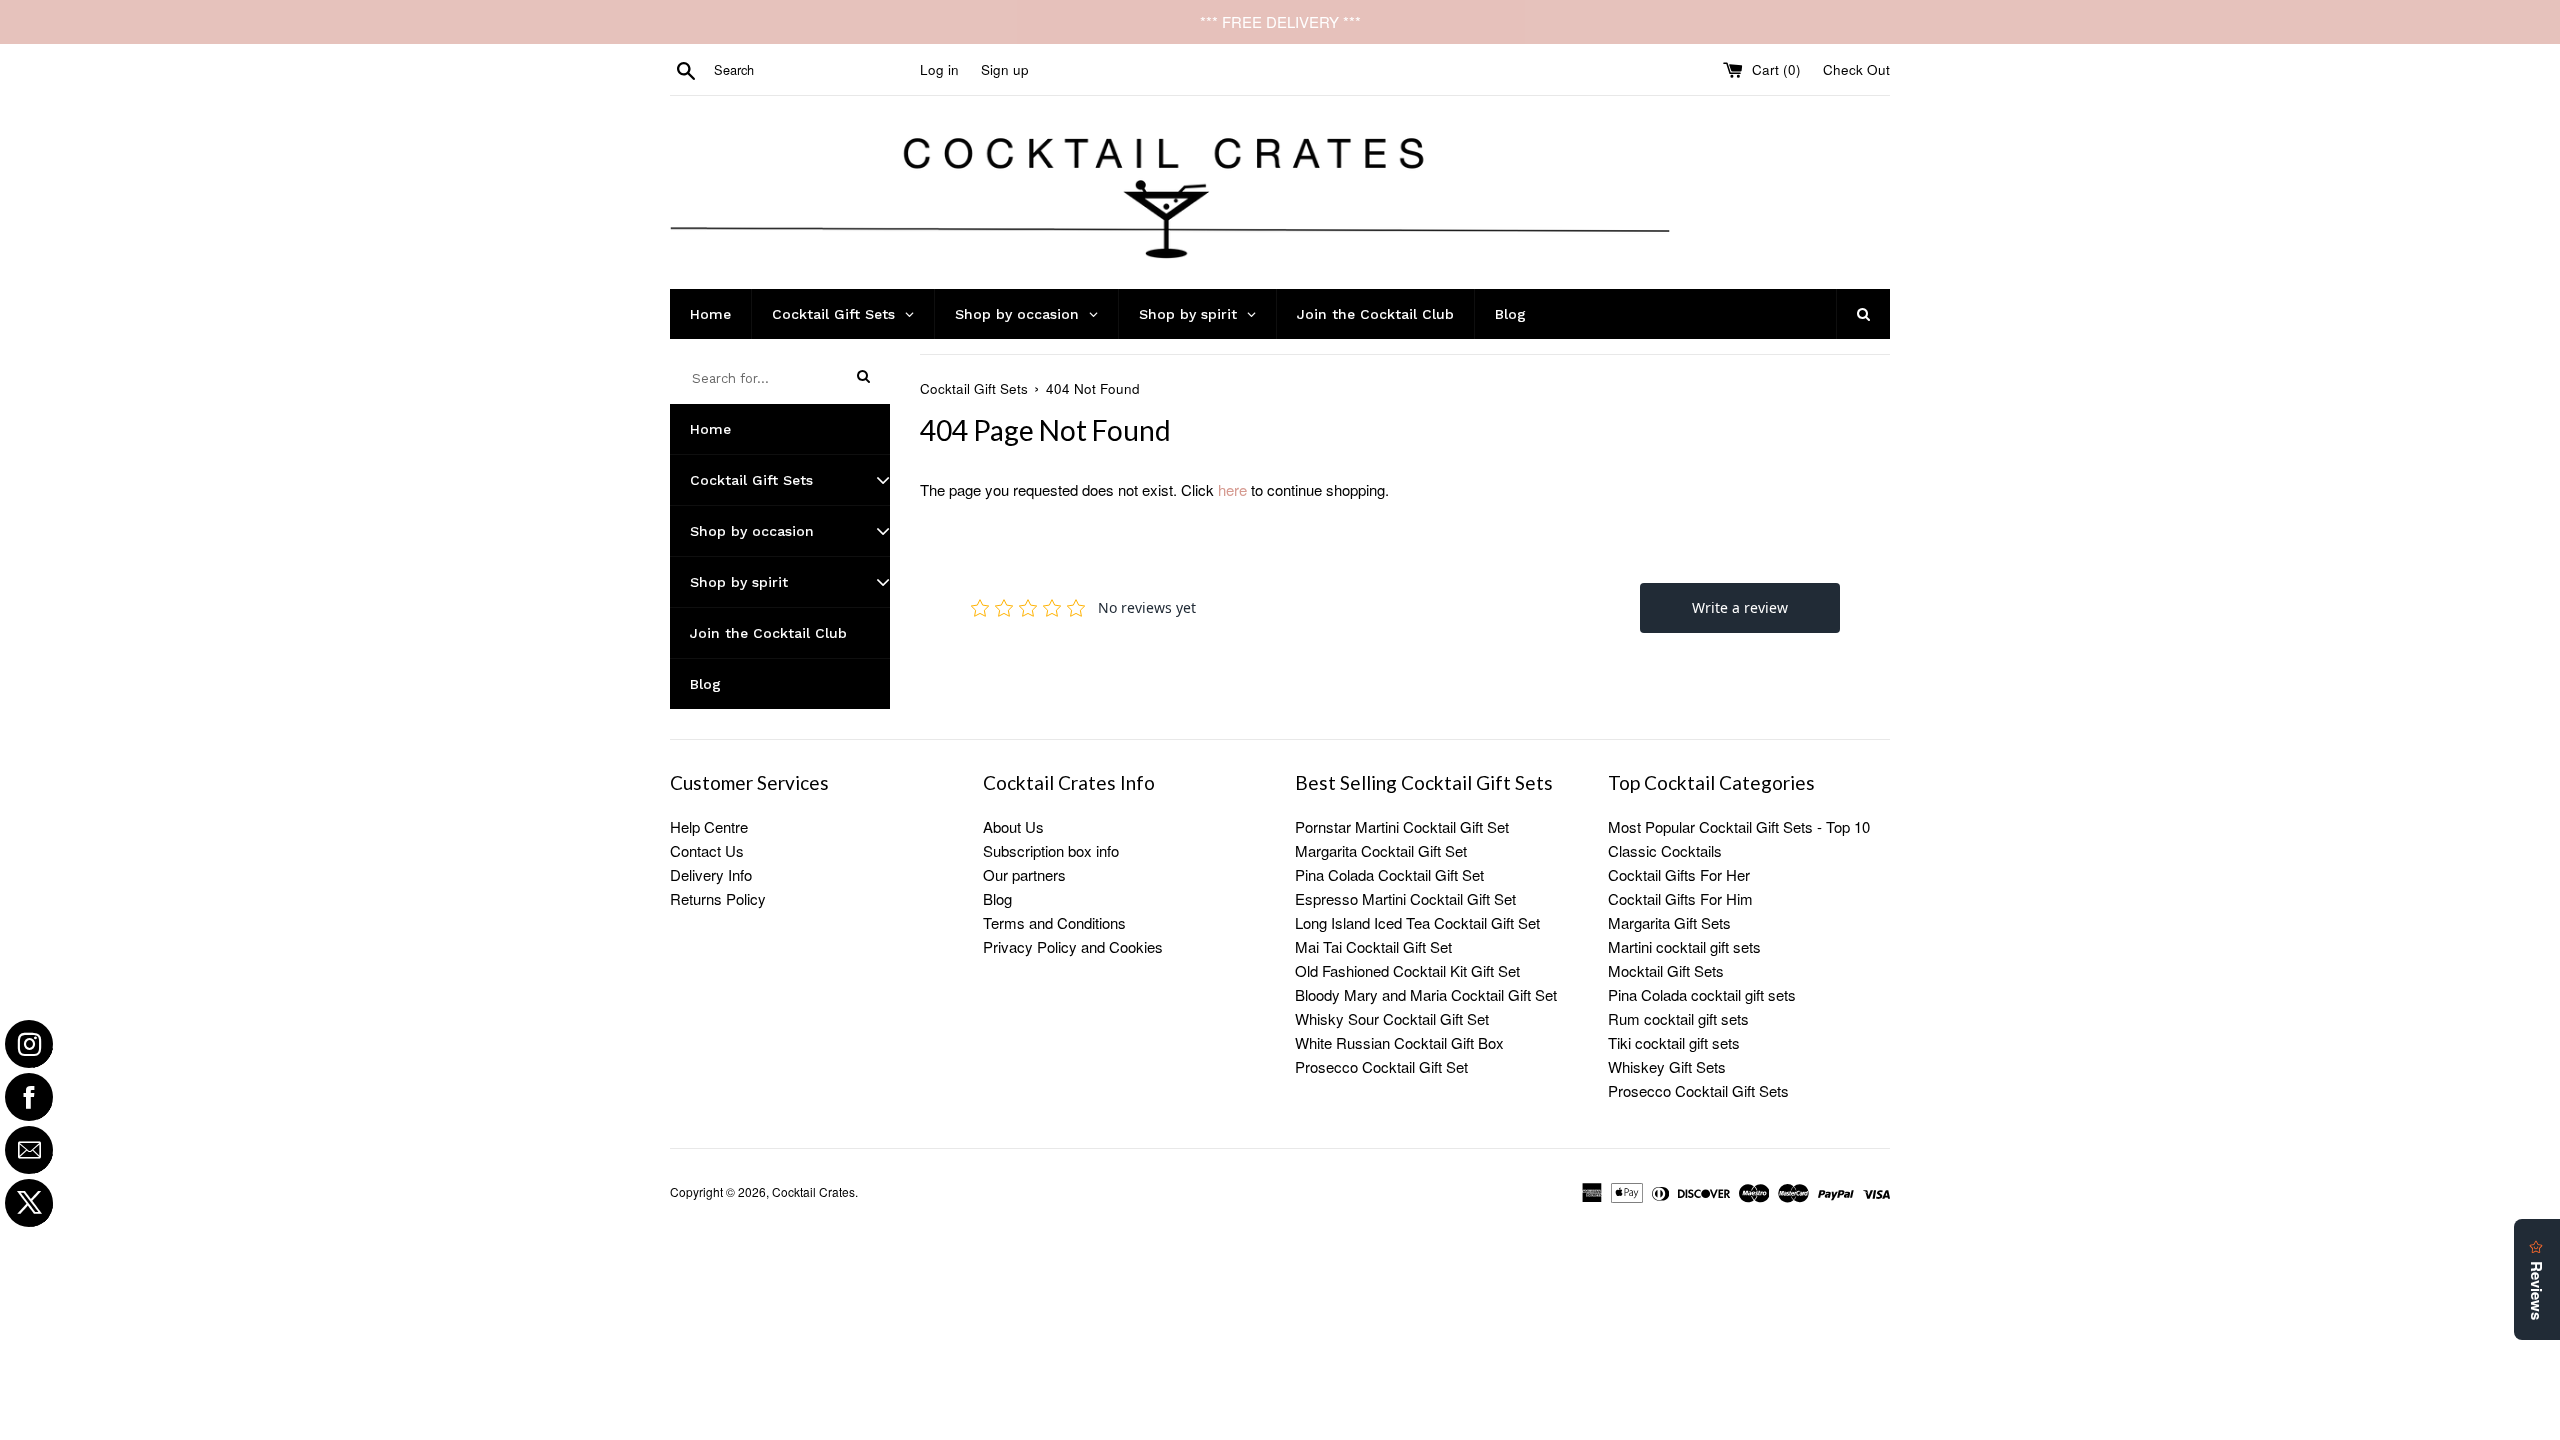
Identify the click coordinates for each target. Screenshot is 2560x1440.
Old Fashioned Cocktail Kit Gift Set (1407, 970)
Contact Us (707, 850)
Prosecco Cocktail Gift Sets (1698, 1090)
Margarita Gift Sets (1669, 922)
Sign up (1005, 69)
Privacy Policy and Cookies (1073, 946)
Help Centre (709, 826)
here (1232, 489)
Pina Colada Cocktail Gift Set (1389, 874)
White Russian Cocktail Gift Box (1399, 1042)
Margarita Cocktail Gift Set (1381, 850)
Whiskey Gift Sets (1667, 1066)
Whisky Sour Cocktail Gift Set (1392, 1018)
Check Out (1856, 69)
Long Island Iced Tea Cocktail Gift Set (1417, 922)
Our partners (1024, 874)
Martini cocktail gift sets (1684, 946)
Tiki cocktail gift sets (1674, 1042)
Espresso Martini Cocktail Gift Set (1405, 898)
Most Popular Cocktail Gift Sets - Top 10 (1739, 826)
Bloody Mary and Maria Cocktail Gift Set (1426, 994)
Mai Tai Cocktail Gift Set (1373, 946)
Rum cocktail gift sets (1678, 1018)
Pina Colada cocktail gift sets (1702, 994)
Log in (939, 69)
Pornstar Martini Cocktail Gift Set (1402, 826)
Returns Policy (718, 898)
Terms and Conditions (1054, 922)
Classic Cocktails (1665, 850)
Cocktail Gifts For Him (1680, 898)
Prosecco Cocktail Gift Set (1381, 1066)
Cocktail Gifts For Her (1679, 874)
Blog (997, 898)
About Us (1013, 826)
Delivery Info (711, 874)
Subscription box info (1051, 850)
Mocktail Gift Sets (1666, 970)
